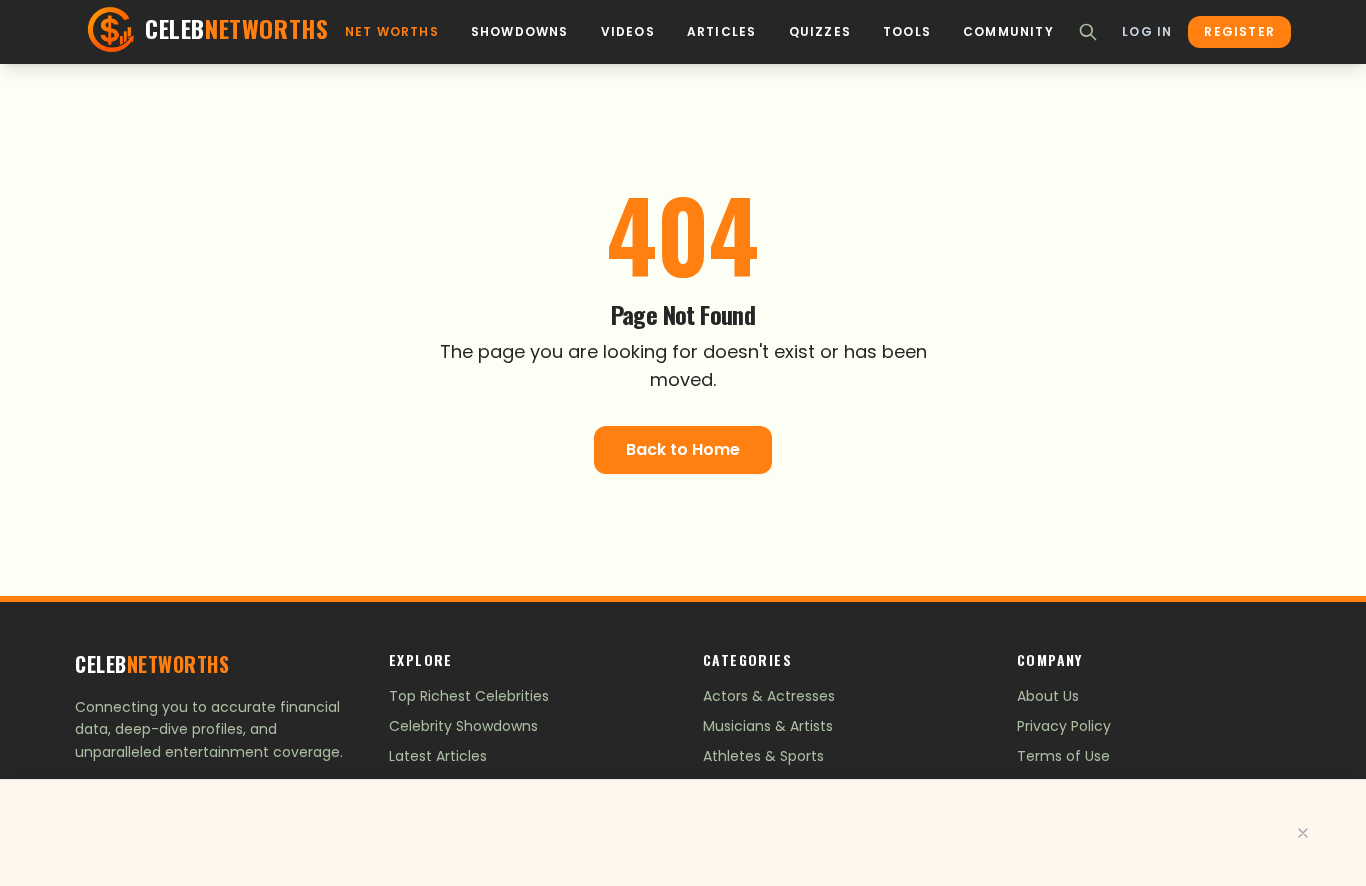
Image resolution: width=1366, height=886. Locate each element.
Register (1239, 31)
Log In (1147, 32)
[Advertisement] (683, 833)
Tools (907, 32)
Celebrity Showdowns (463, 726)
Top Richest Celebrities (469, 696)
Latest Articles (438, 756)
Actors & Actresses (769, 696)
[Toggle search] (1088, 32)
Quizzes (820, 32)
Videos (628, 32)
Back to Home (683, 449)
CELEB (152, 664)
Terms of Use (1063, 756)
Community (1008, 32)
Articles (722, 32)
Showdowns (520, 32)
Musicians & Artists (768, 726)
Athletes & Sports (763, 756)
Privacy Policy (1064, 726)
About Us (1048, 696)
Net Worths (392, 32)
